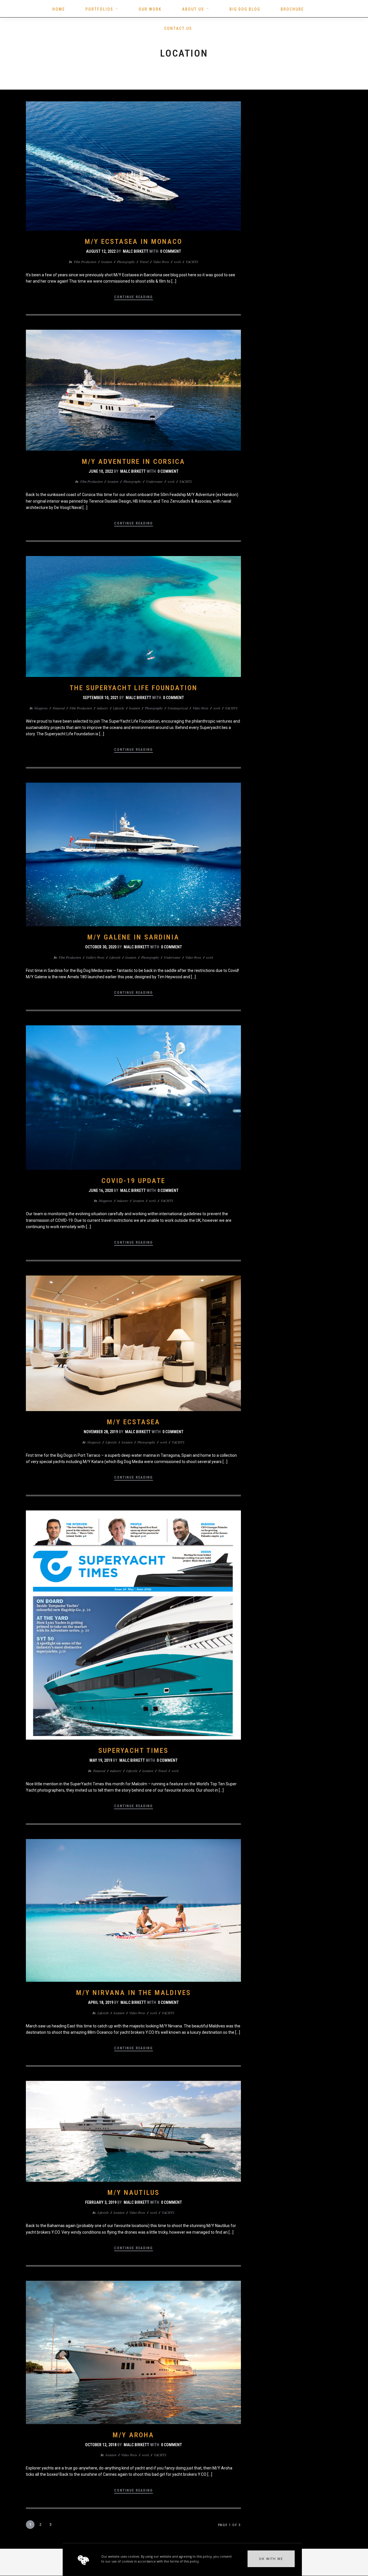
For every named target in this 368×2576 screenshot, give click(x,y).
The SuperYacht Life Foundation (134, 688)
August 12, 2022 (101, 251)
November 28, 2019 (101, 1432)
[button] (271, 2559)
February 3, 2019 (101, 2202)
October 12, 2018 (101, 2445)
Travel (144, 262)
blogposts (41, 708)
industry (102, 708)
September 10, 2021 (101, 698)
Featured (59, 708)
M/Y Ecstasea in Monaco (134, 242)
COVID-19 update (133, 1181)
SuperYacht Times (133, 1751)
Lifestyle (119, 708)
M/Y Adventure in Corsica (134, 462)
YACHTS (192, 262)
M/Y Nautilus (134, 2193)
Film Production (85, 262)
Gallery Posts (95, 957)
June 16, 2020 (101, 1190)
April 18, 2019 (101, 2002)
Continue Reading (134, 297)
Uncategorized (178, 708)
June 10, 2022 (101, 471)
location (107, 262)
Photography (126, 262)
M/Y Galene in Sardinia (133, 937)
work (177, 262)
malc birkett (136, 251)
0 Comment (171, 251)
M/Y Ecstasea (134, 1422)
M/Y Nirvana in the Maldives (134, 1993)
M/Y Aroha (133, 2435)
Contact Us (178, 28)
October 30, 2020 (101, 947)
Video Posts (161, 262)
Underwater (154, 481)
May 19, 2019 (101, 1760)
